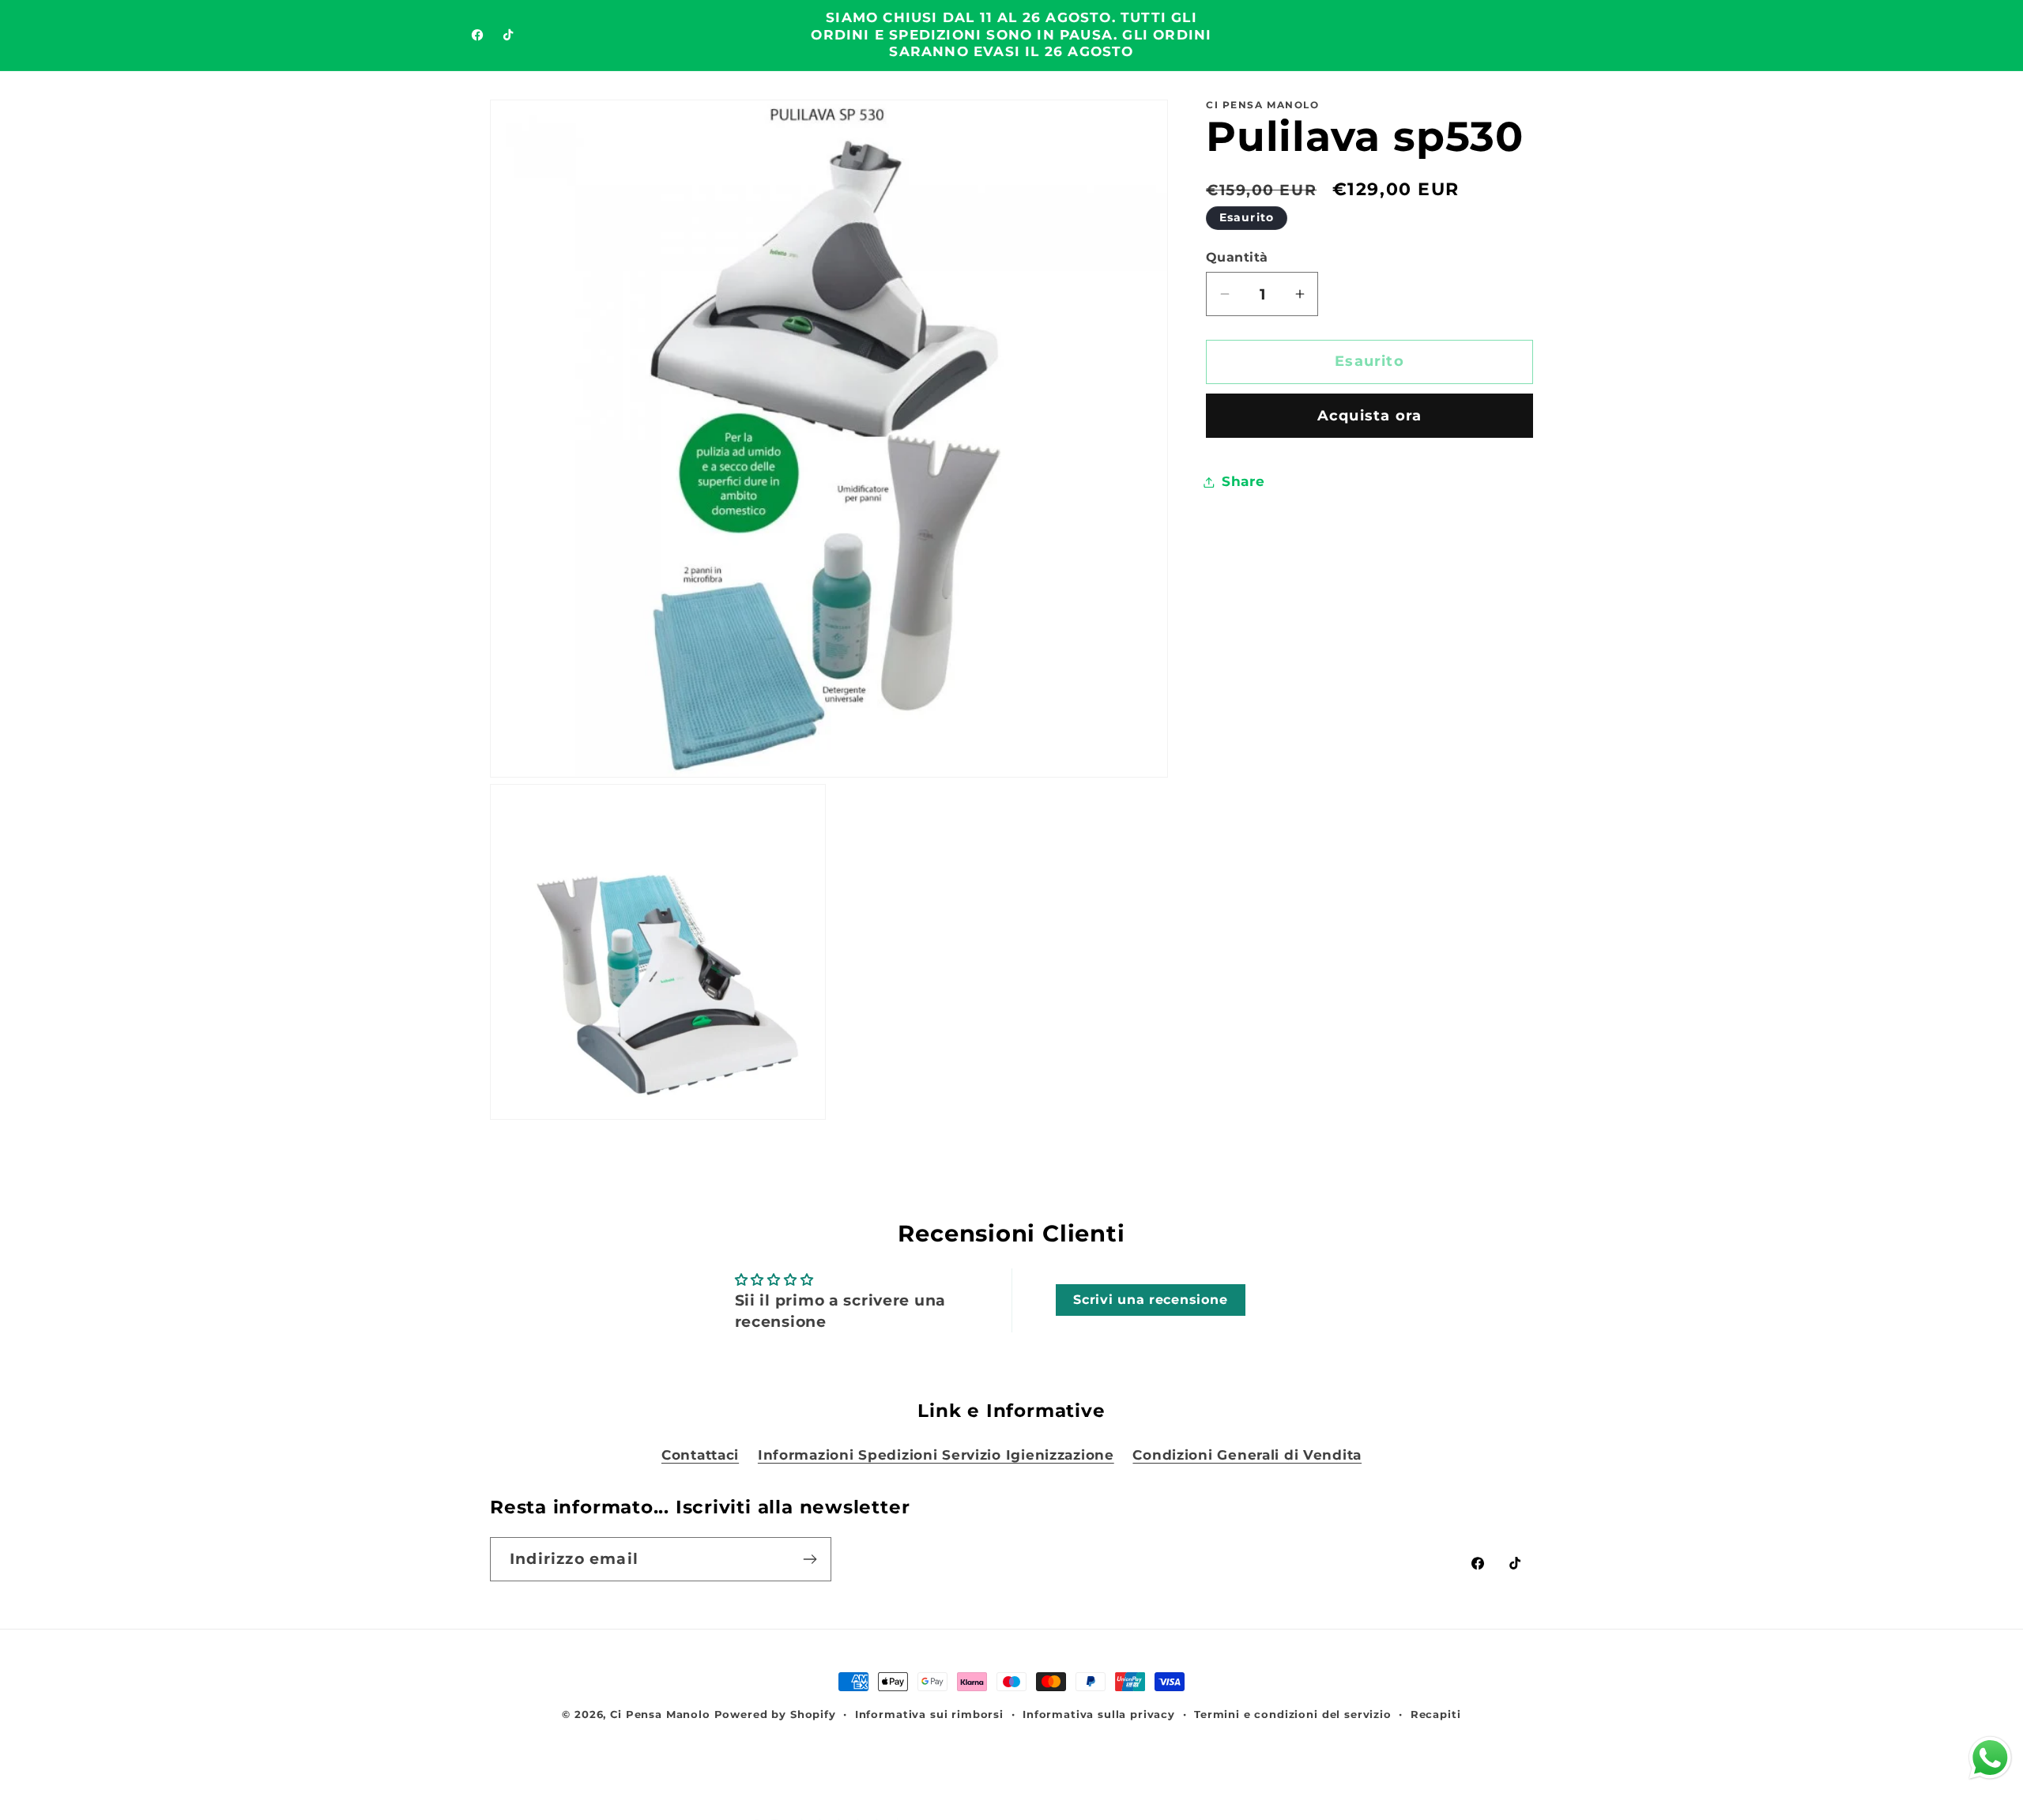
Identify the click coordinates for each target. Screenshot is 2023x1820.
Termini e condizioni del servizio (1293, 1714)
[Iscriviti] (810, 1559)
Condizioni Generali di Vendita (1247, 1455)
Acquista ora (1369, 416)
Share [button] (1243, 481)
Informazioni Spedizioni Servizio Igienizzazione (936, 1455)
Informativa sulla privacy (1099, 1714)
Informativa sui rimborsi (929, 1714)
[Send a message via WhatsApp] (1990, 1758)
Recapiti (1436, 1714)
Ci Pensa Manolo (660, 1714)
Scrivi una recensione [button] (1150, 1300)
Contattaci (700, 1455)
